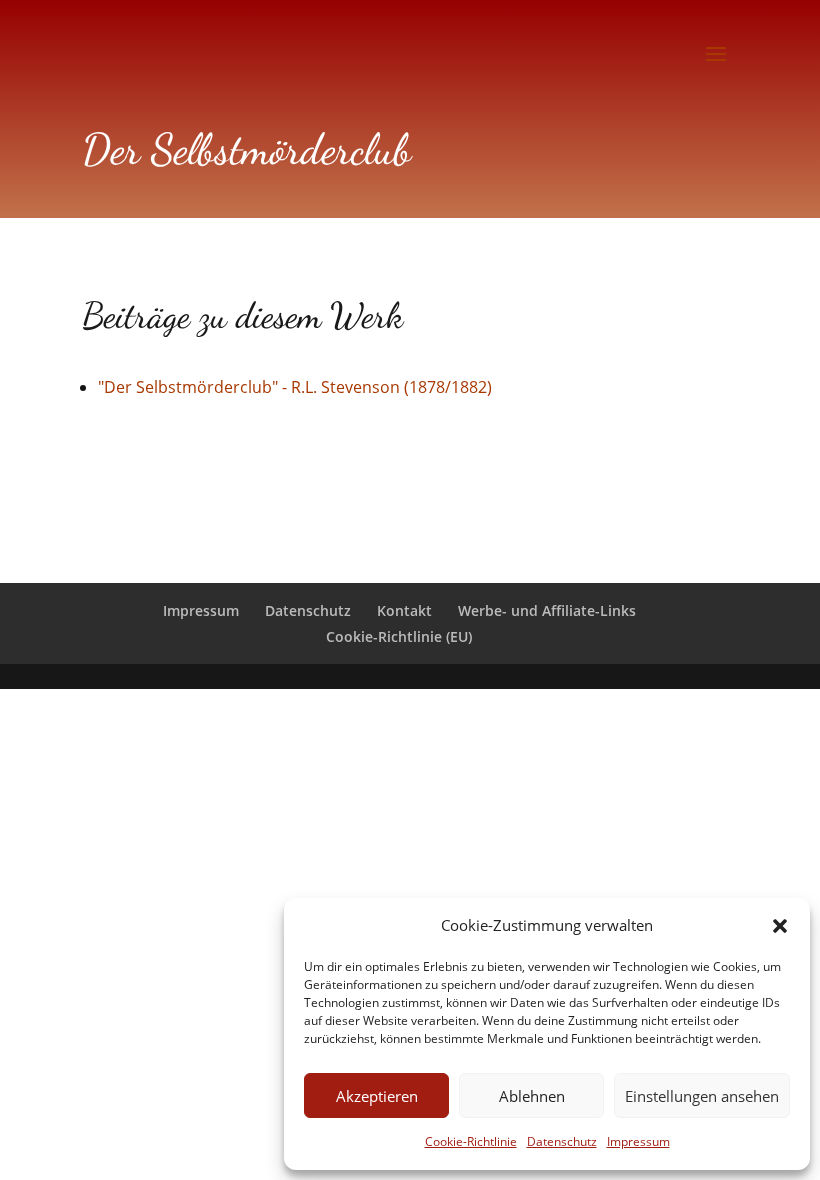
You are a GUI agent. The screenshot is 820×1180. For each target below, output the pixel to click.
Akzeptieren (377, 1096)
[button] (780, 926)
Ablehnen (532, 1096)
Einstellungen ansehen (702, 1096)
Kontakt (404, 610)
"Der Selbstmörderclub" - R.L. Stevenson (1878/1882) (295, 387)
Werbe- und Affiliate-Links (547, 610)
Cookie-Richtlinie (471, 1141)
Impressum (638, 1141)
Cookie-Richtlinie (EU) (399, 636)
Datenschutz (562, 1141)
